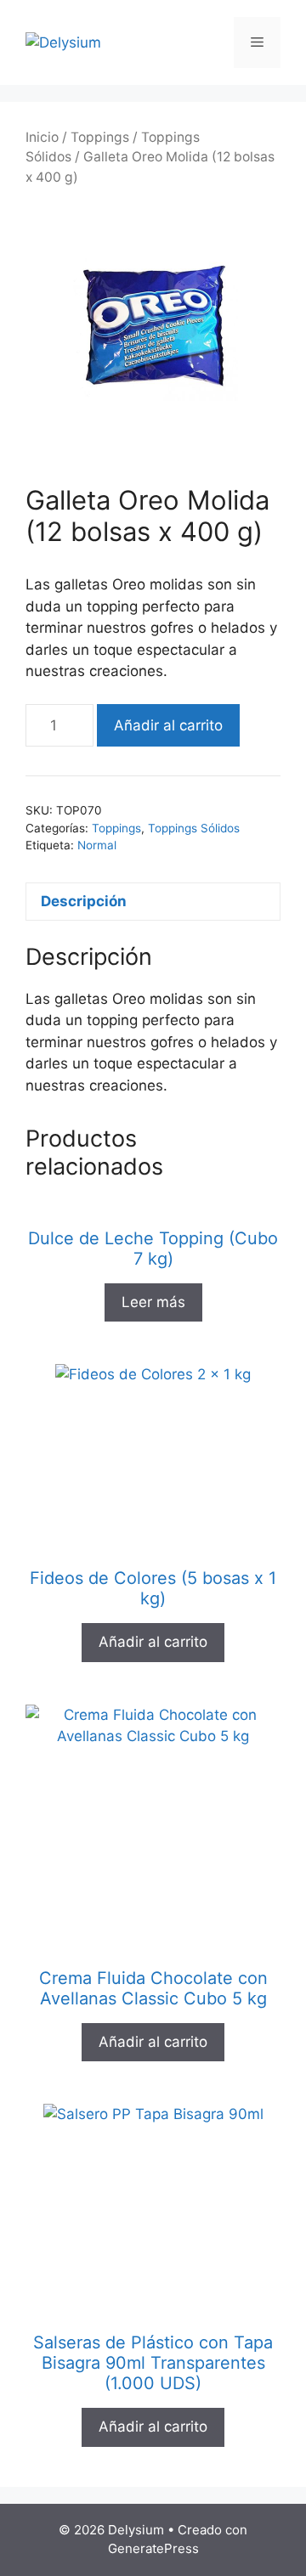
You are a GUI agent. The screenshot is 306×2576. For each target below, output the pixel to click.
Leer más (153, 1302)
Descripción (84, 901)
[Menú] (257, 42)
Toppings (100, 137)
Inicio (42, 137)
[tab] (153, 902)
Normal (97, 845)
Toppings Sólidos (194, 828)
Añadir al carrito (168, 725)
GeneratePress (153, 2548)
